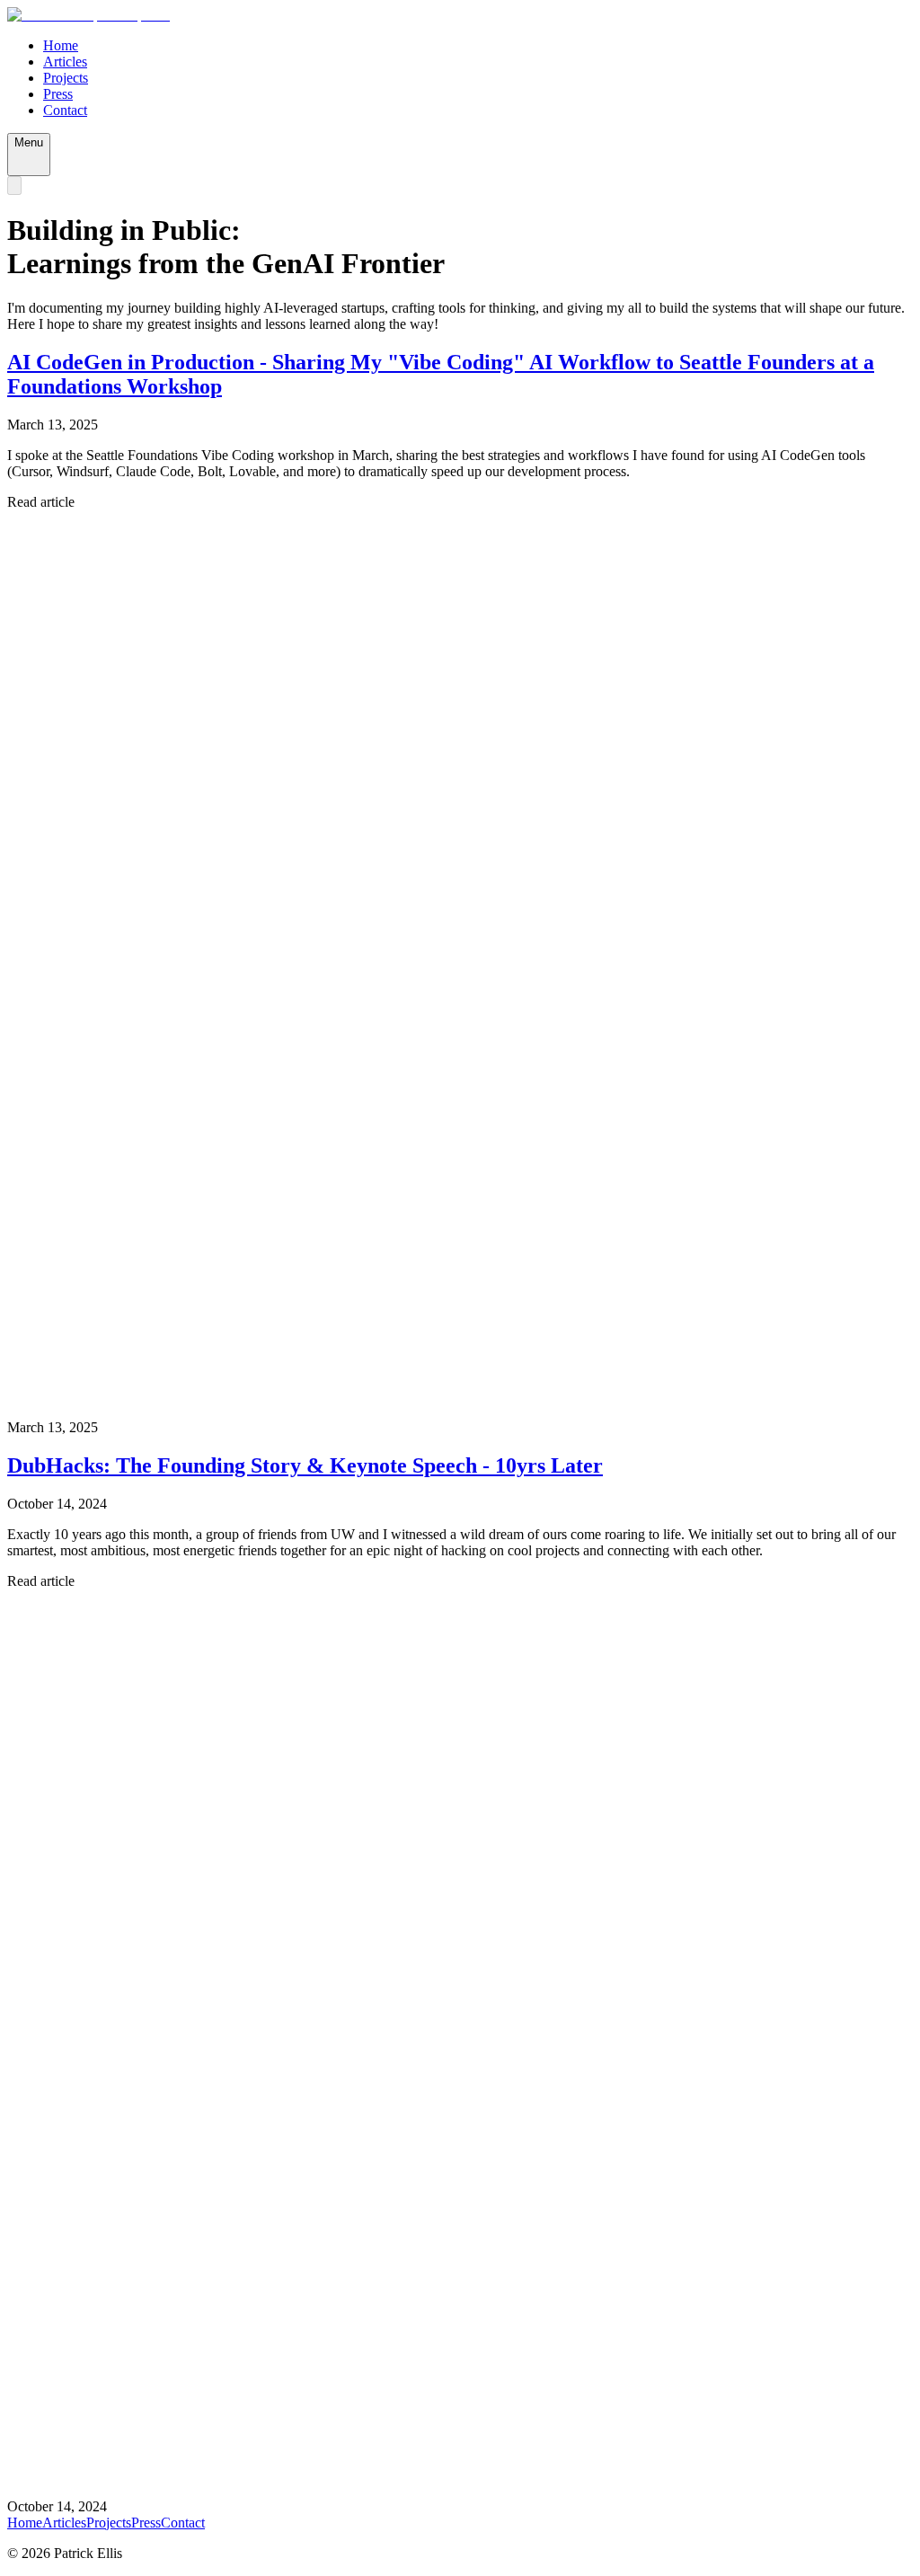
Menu (29, 142)
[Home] (88, 15)
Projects (66, 78)
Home (61, 45)
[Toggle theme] (14, 186)
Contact (65, 110)
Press (58, 94)
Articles (65, 62)
